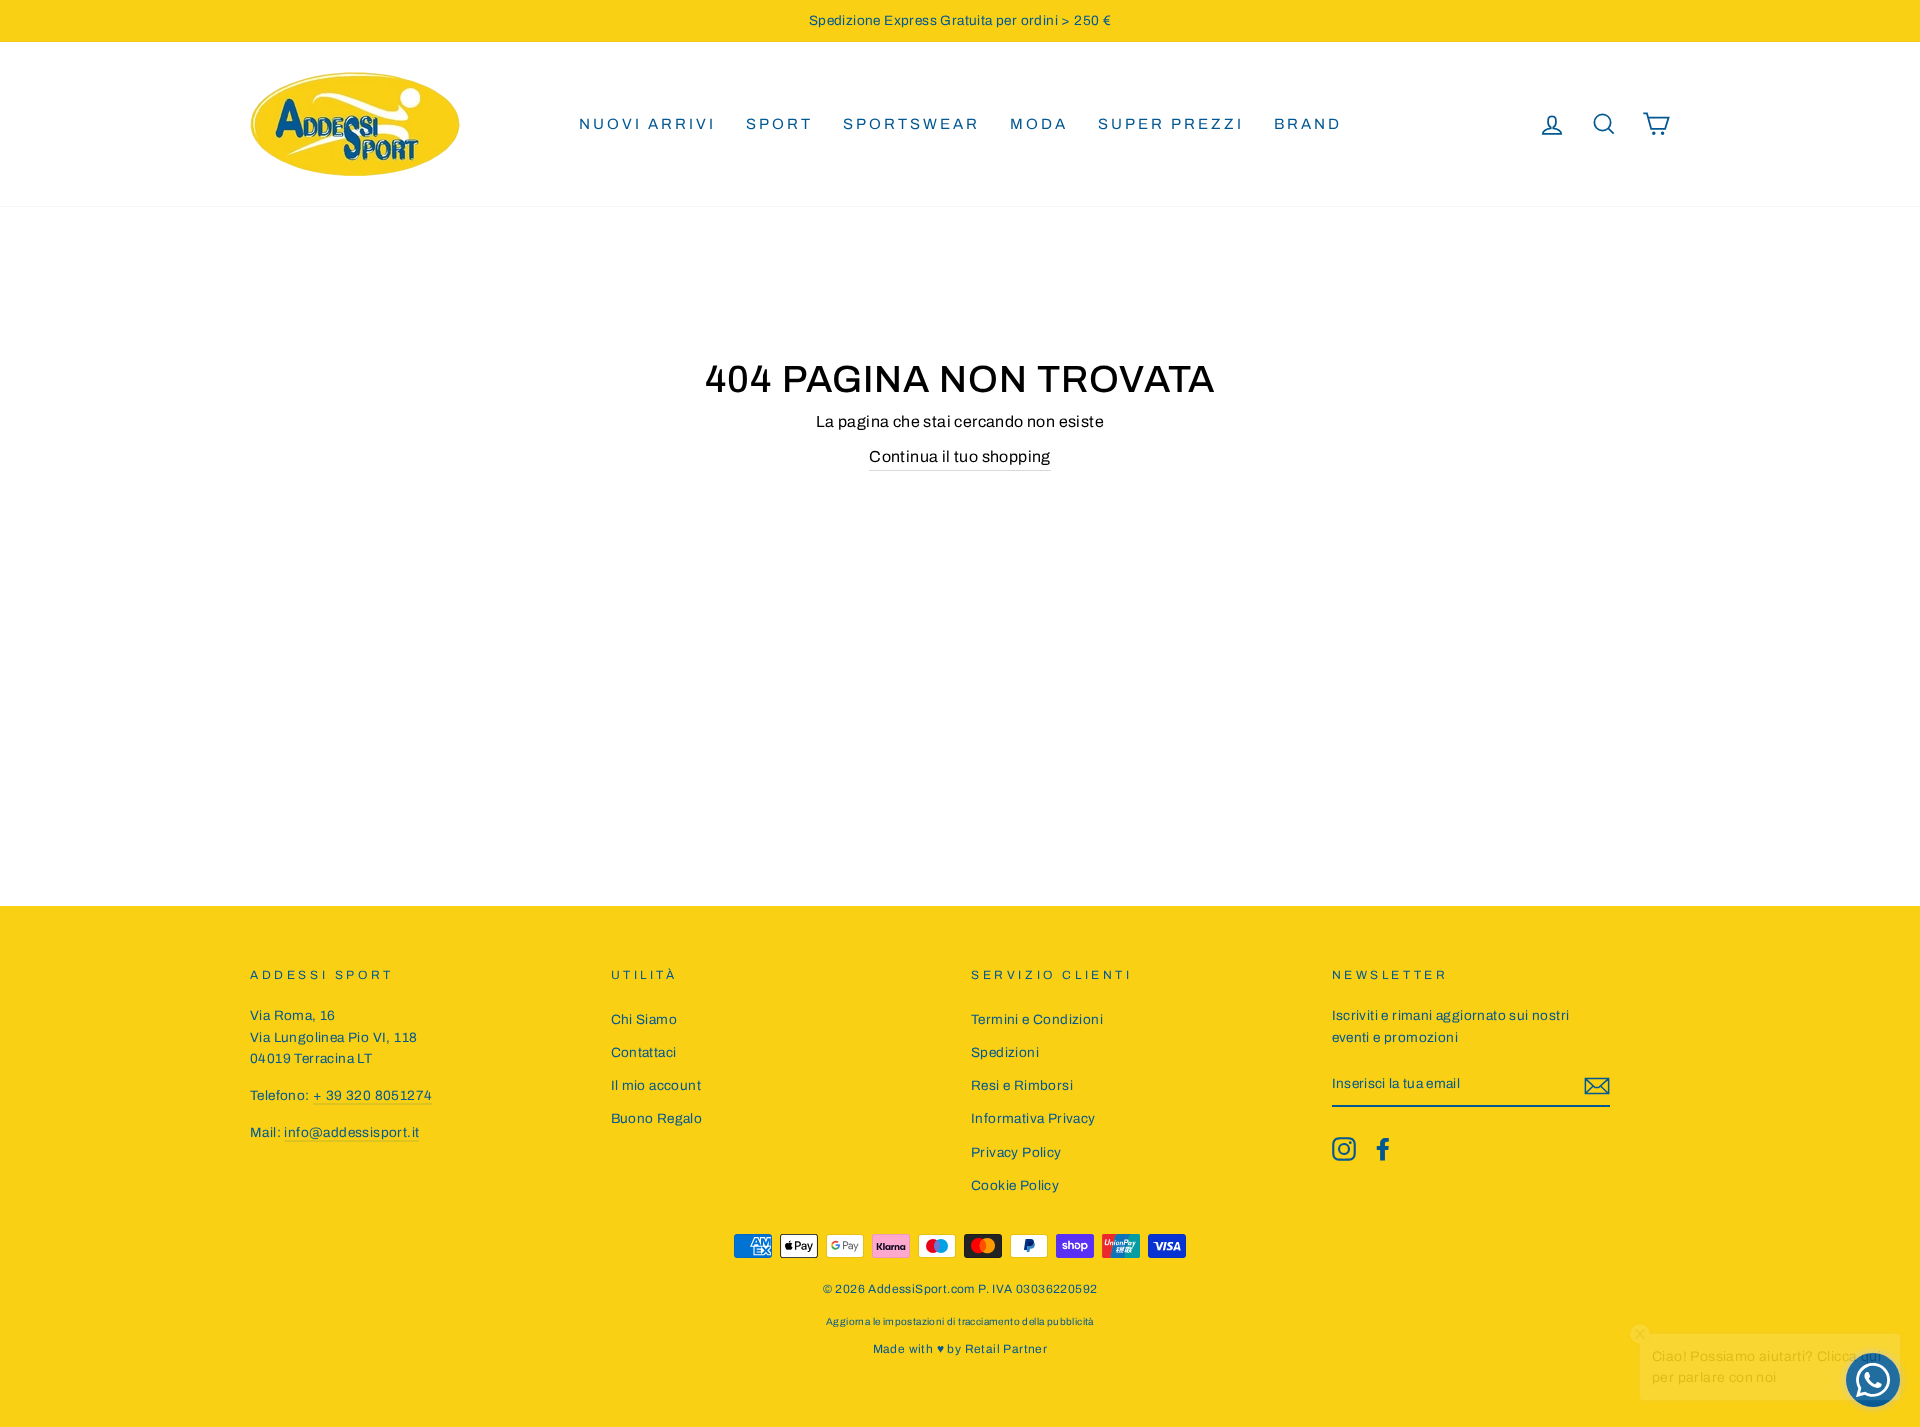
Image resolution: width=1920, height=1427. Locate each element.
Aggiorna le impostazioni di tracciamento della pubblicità (960, 1321)
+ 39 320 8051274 (372, 1095)
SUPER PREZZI (1171, 124)
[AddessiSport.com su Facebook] (1383, 1149)
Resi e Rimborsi (1022, 1085)
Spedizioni (1005, 1052)
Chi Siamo (644, 1019)
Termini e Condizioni (1037, 1019)
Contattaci (644, 1052)
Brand (1308, 124)
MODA (1039, 124)
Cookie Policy (1015, 1185)
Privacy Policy (1016, 1152)
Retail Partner (1006, 1349)
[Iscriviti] (1597, 1085)
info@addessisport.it (351, 1132)
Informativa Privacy (1033, 1118)
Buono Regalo (657, 1118)
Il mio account (656, 1085)
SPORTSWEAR (911, 124)
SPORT (779, 124)
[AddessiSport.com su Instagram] (1344, 1149)
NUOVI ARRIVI (647, 124)
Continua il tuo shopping (960, 456)
